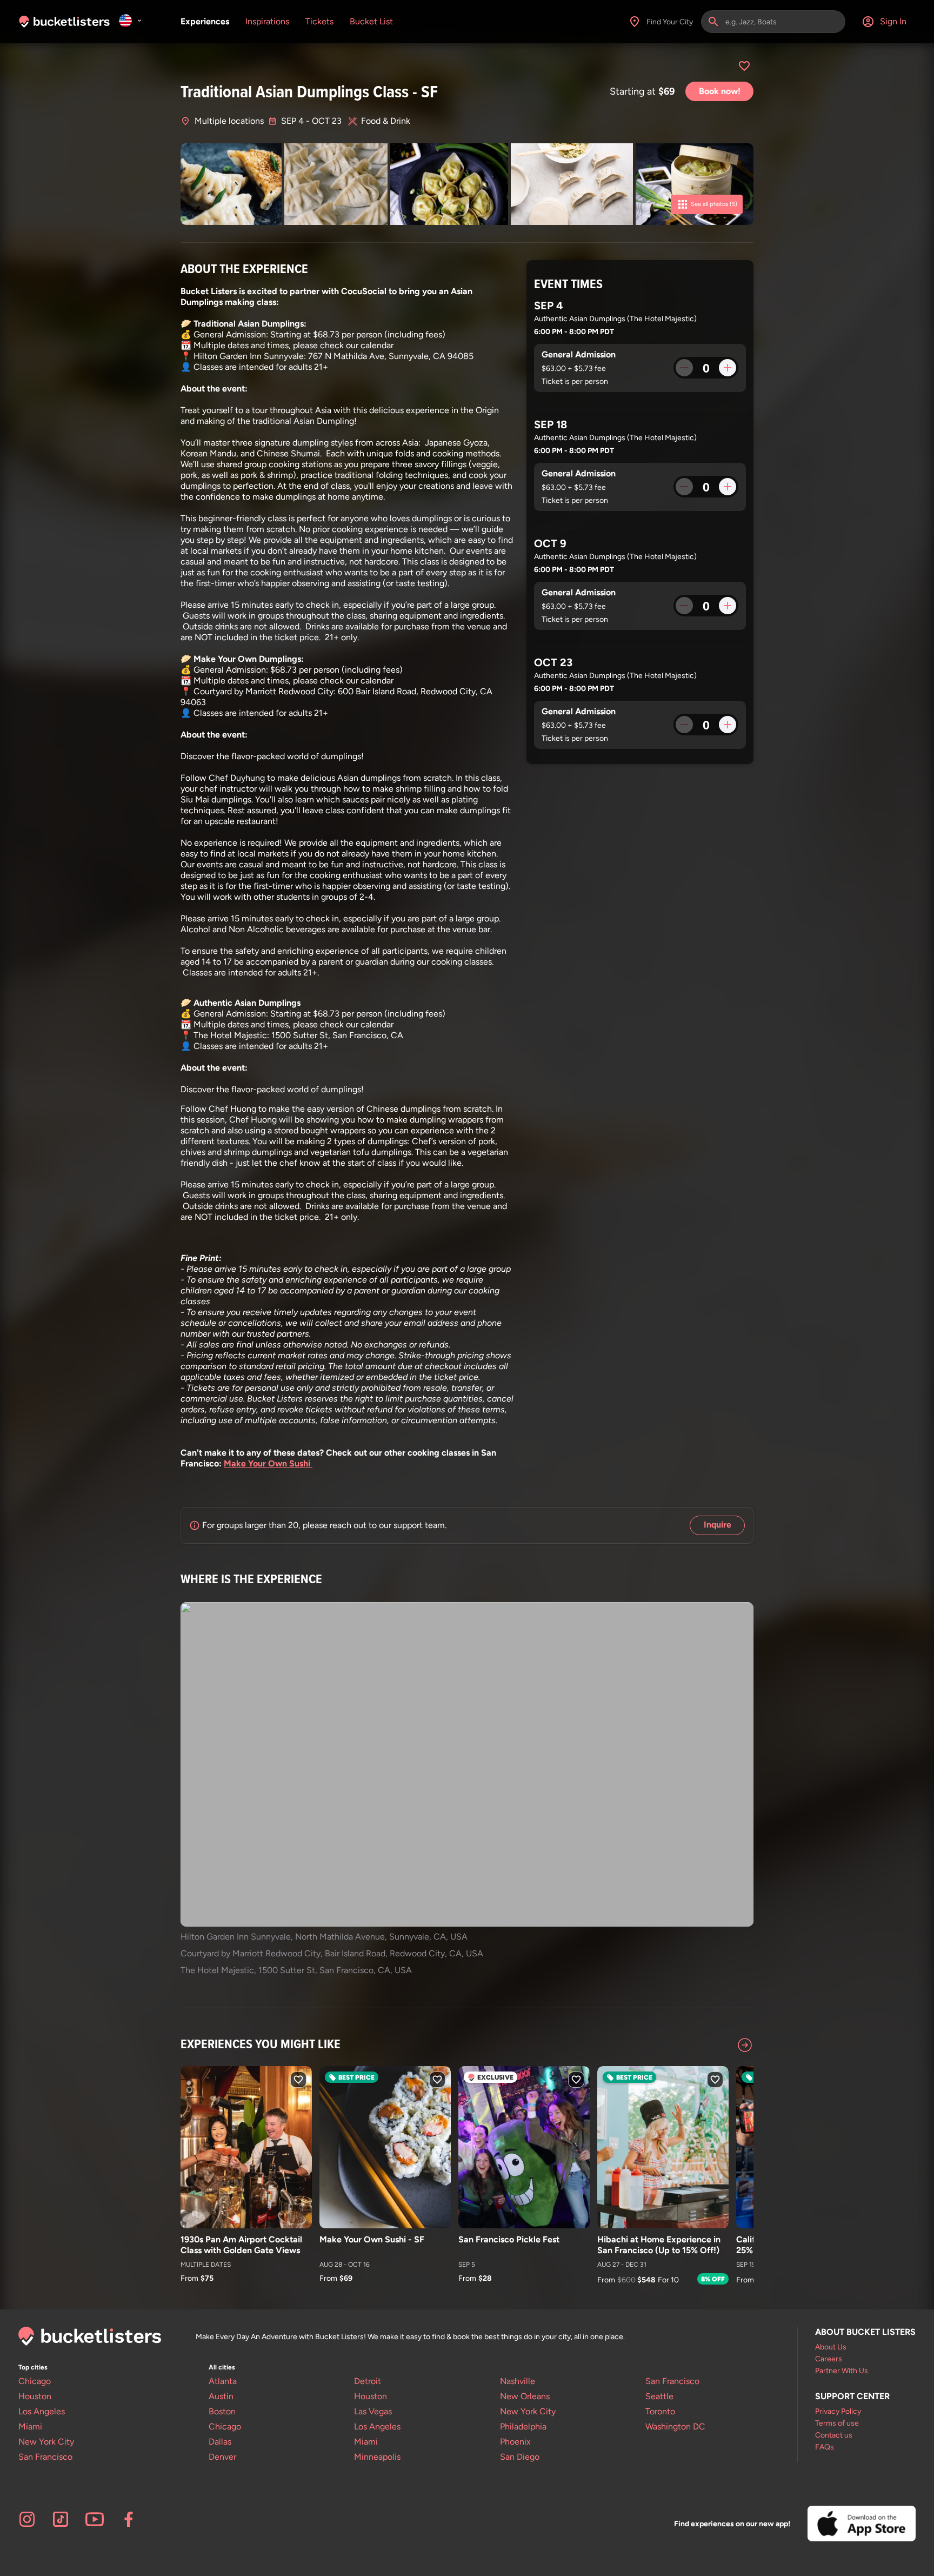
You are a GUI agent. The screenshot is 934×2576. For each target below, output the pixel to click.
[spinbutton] (706, 368)
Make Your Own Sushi (268, 1463)
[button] (684, 368)
